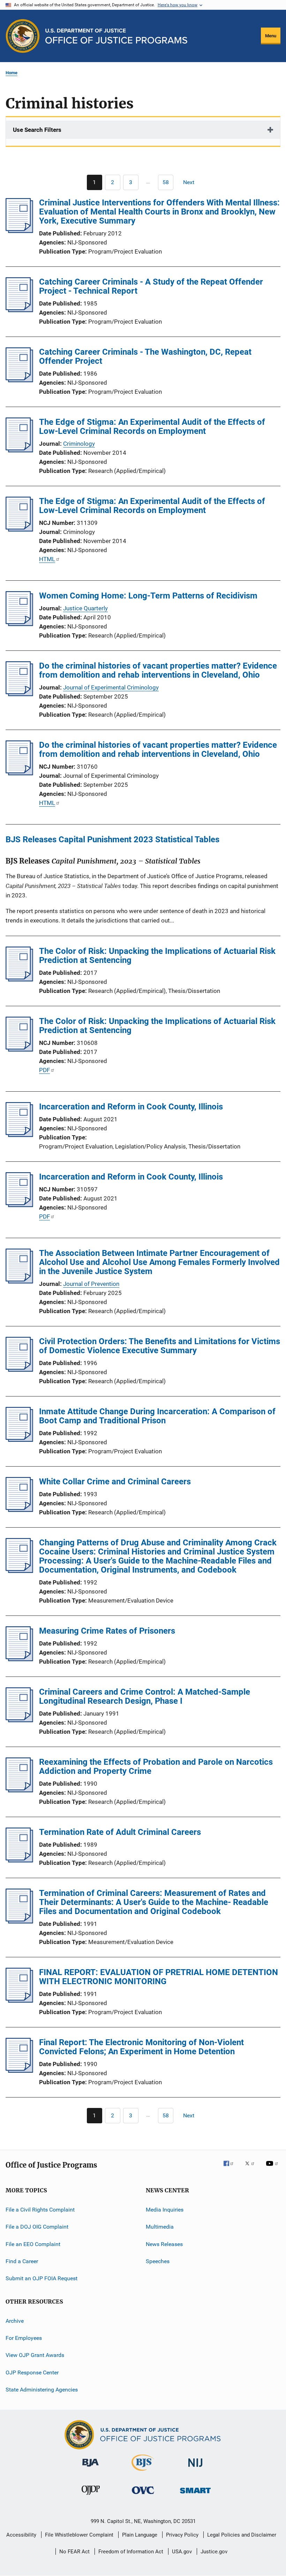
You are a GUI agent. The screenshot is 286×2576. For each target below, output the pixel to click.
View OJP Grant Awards (35, 2355)
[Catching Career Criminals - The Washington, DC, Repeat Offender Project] (19, 380)
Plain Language (140, 2535)
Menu (271, 36)
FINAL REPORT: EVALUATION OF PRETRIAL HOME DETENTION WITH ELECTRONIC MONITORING (159, 1977)
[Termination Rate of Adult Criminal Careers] (19, 1860)
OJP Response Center (32, 2372)
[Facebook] (231, 2168)
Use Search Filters (37, 130)
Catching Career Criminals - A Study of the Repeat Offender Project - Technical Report (151, 286)
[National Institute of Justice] (195, 2468)
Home (12, 73)
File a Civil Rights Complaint (40, 2210)
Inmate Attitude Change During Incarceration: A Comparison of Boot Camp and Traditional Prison (157, 1416)
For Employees (24, 2338)
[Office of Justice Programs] (23, 36)
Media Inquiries (165, 2210)
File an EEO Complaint (33, 2244)
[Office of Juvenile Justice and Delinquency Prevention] (91, 2496)
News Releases (164, 2244)
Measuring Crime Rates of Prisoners (107, 1631)
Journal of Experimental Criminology (111, 687)
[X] (252, 2168)
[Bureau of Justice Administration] (91, 2468)
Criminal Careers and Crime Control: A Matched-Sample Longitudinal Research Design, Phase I (145, 1696)
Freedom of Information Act (131, 2552)
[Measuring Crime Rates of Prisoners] (19, 1659)
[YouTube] (273, 2168)
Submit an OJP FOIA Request (42, 2278)
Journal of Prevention (91, 1284)
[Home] (116, 36)
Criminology (79, 444)
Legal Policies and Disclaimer (242, 2535)
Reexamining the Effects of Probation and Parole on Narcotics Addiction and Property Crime (156, 1767)
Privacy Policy (182, 2535)
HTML (47, 559)
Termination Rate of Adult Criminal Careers (120, 1832)
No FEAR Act (74, 2552)
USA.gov (182, 2552)
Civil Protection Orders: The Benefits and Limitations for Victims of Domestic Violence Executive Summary (160, 1346)
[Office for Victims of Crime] (143, 2495)
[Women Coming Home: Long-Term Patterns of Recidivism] (19, 624)
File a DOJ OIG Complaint (37, 2227)
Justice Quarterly (85, 608)
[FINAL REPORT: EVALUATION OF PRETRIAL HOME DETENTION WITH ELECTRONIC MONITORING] (19, 2001)
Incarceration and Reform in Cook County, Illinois (131, 1107)
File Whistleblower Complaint (79, 2535)
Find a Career (22, 2261)
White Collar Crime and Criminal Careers (115, 1482)
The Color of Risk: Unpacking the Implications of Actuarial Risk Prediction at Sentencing (157, 956)
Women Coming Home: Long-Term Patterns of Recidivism (148, 596)
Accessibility (21, 2535)
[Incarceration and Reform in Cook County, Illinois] (19, 1135)
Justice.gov (214, 2552)
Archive (15, 2321)
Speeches (158, 2261)
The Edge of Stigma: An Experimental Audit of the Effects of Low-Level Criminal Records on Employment (152, 427)
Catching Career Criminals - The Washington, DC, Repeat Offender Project (145, 356)
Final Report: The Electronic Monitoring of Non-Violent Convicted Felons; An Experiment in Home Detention (141, 2047)
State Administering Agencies (42, 2390)
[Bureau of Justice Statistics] (143, 2472)
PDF (44, 1070)
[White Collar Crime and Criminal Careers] (19, 1510)
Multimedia (160, 2227)
